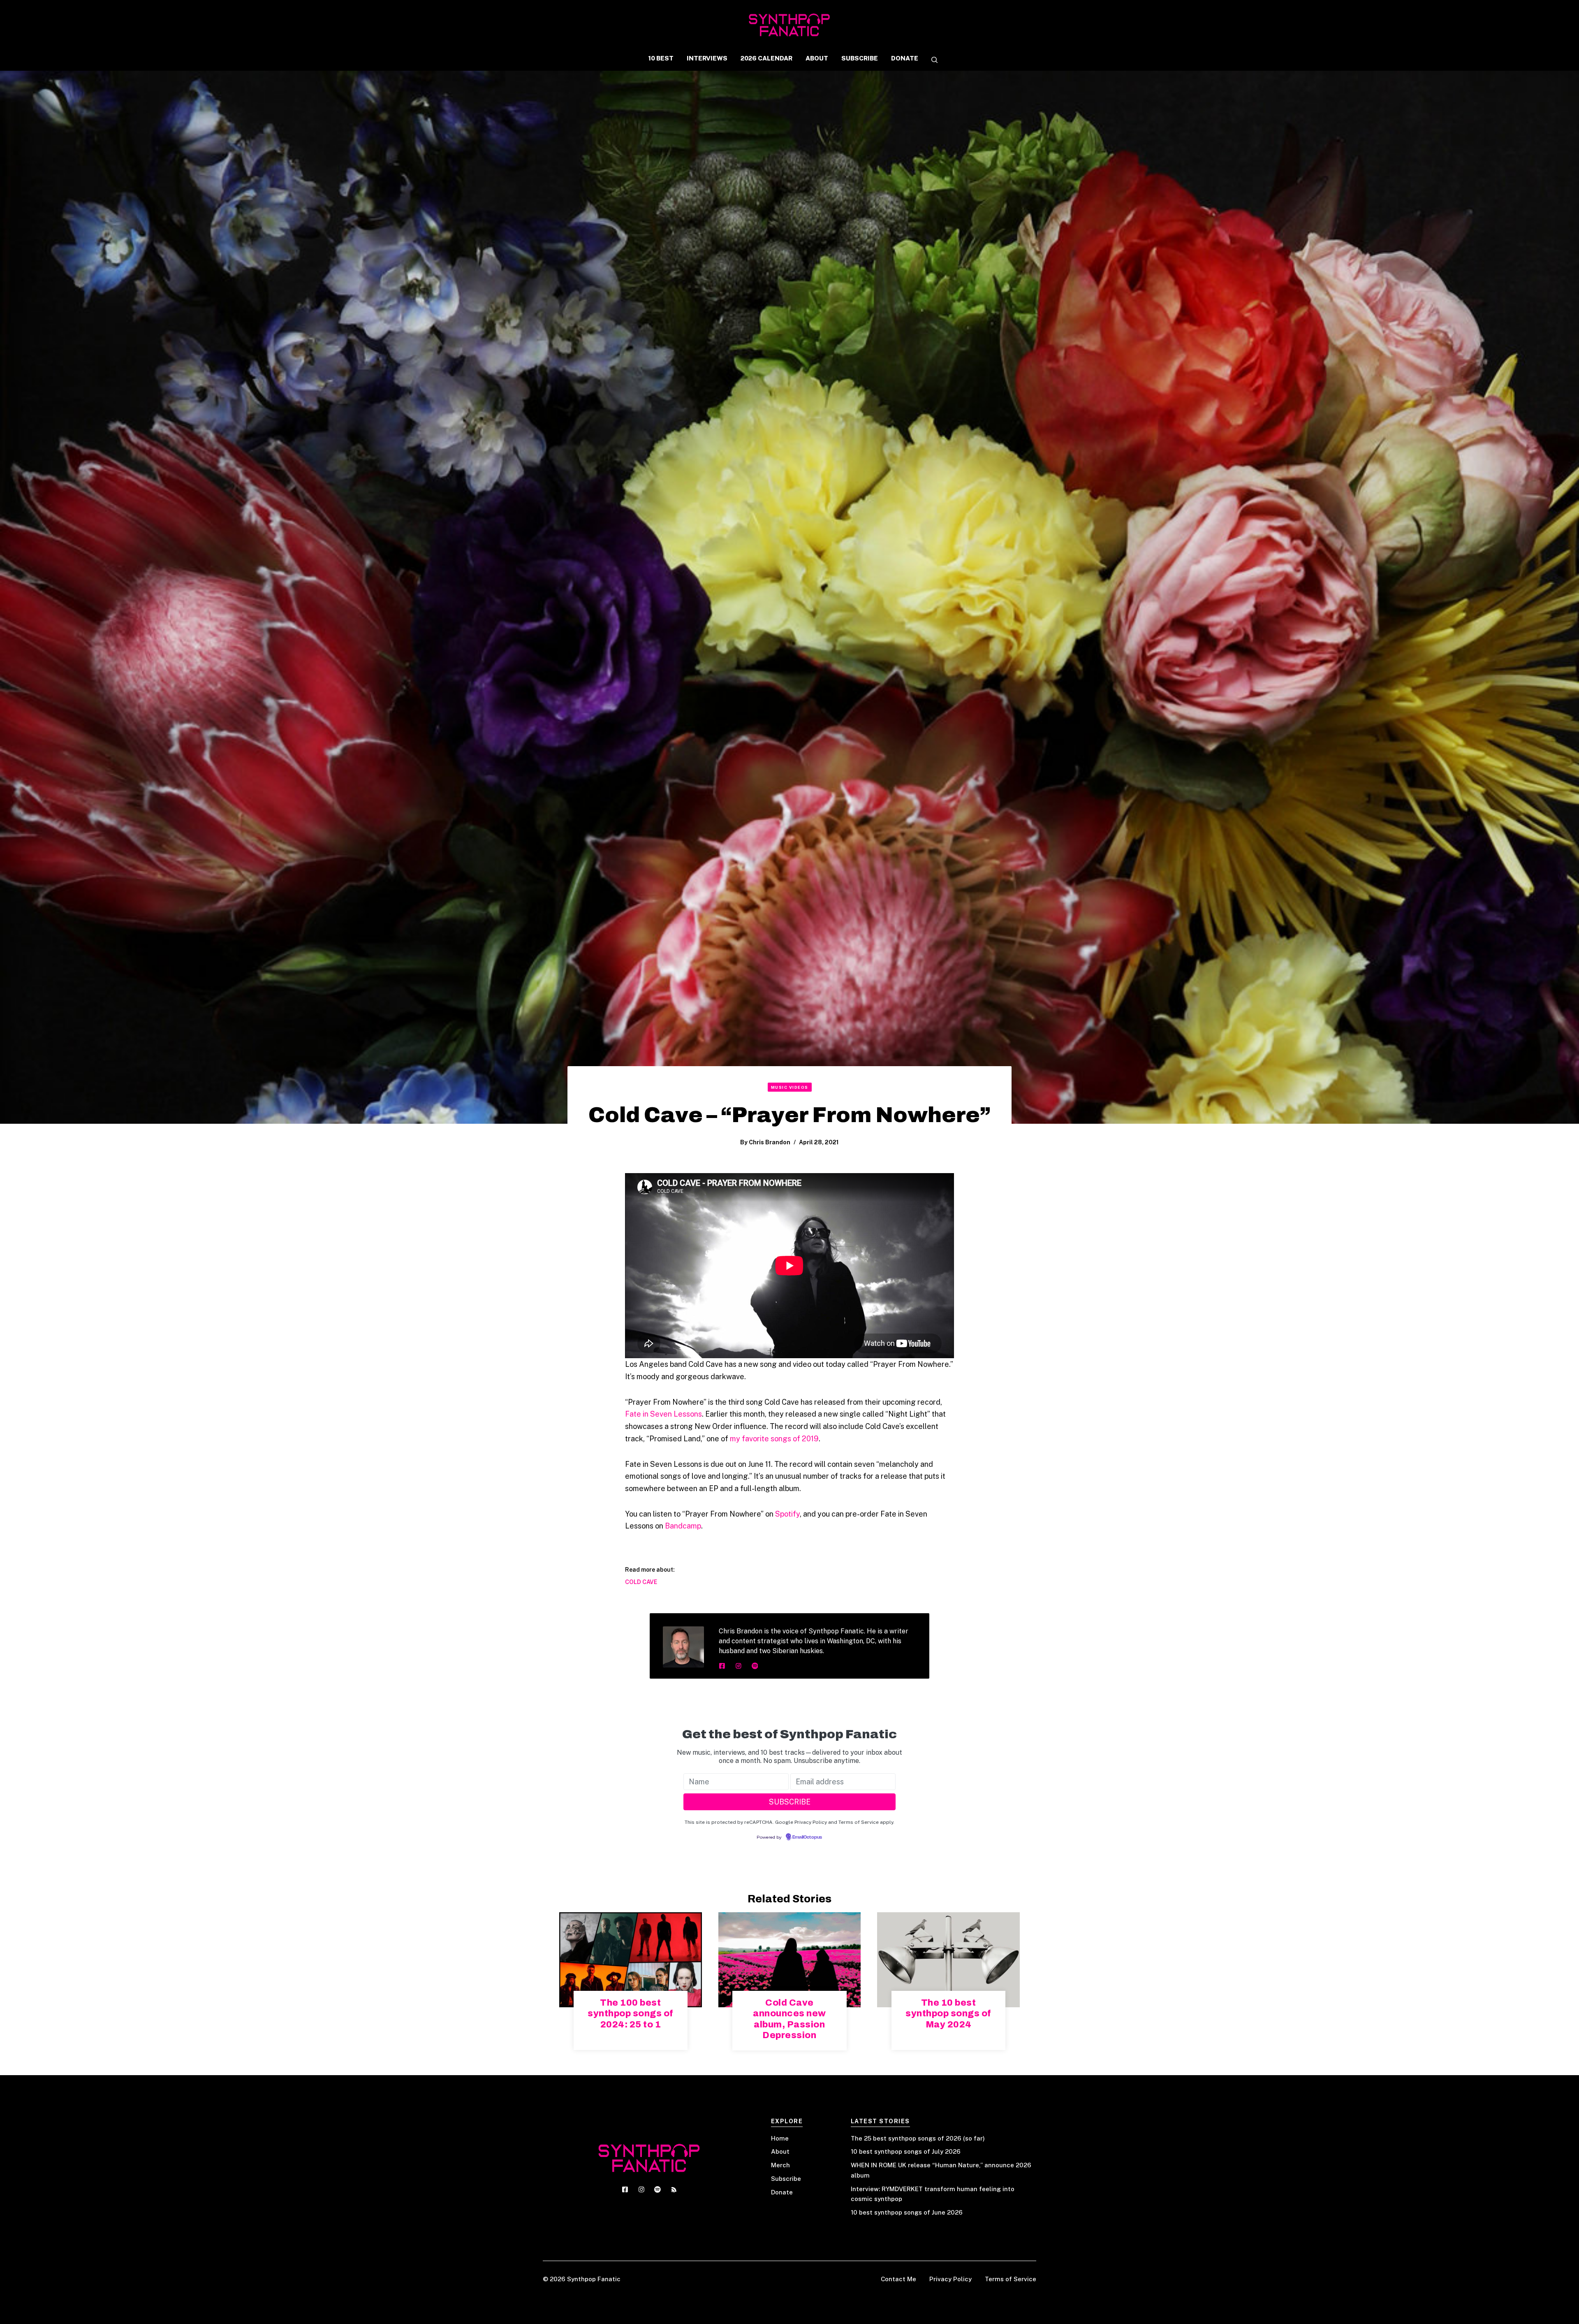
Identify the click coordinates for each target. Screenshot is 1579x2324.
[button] (931, 60)
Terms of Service (1011, 2279)
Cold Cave (641, 1582)
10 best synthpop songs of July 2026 (906, 2151)
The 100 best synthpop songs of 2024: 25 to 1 (631, 2014)
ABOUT (817, 58)
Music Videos (790, 1087)
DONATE (905, 58)
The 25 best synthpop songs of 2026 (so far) (918, 2138)
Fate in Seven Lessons (663, 1414)
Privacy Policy (950, 2279)
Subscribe (786, 2179)
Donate (782, 2192)
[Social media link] (722, 1666)
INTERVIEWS (707, 58)
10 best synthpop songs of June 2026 (907, 2212)
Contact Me (898, 2279)
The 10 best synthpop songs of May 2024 (948, 2014)
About (780, 2151)
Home (780, 2138)
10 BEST (661, 58)
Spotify (787, 1514)
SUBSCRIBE (860, 58)
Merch (780, 2165)
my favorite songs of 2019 (774, 1439)
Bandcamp (683, 1526)
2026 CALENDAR (766, 58)
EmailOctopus (807, 1837)
